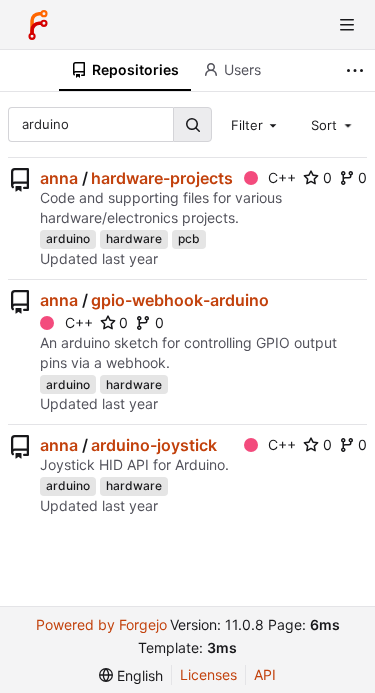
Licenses (208, 674)
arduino (68, 238)
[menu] (131, 675)
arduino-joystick (154, 445)
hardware (134, 238)
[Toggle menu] (347, 25)
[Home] (38, 25)
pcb (189, 238)
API (265, 674)
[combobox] (256, 124)
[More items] (357, 70)
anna (59, 178)
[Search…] (192, 124)
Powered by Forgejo (101, 624)
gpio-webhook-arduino (180, 300)
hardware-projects (162, 178)
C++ (282, 177)
